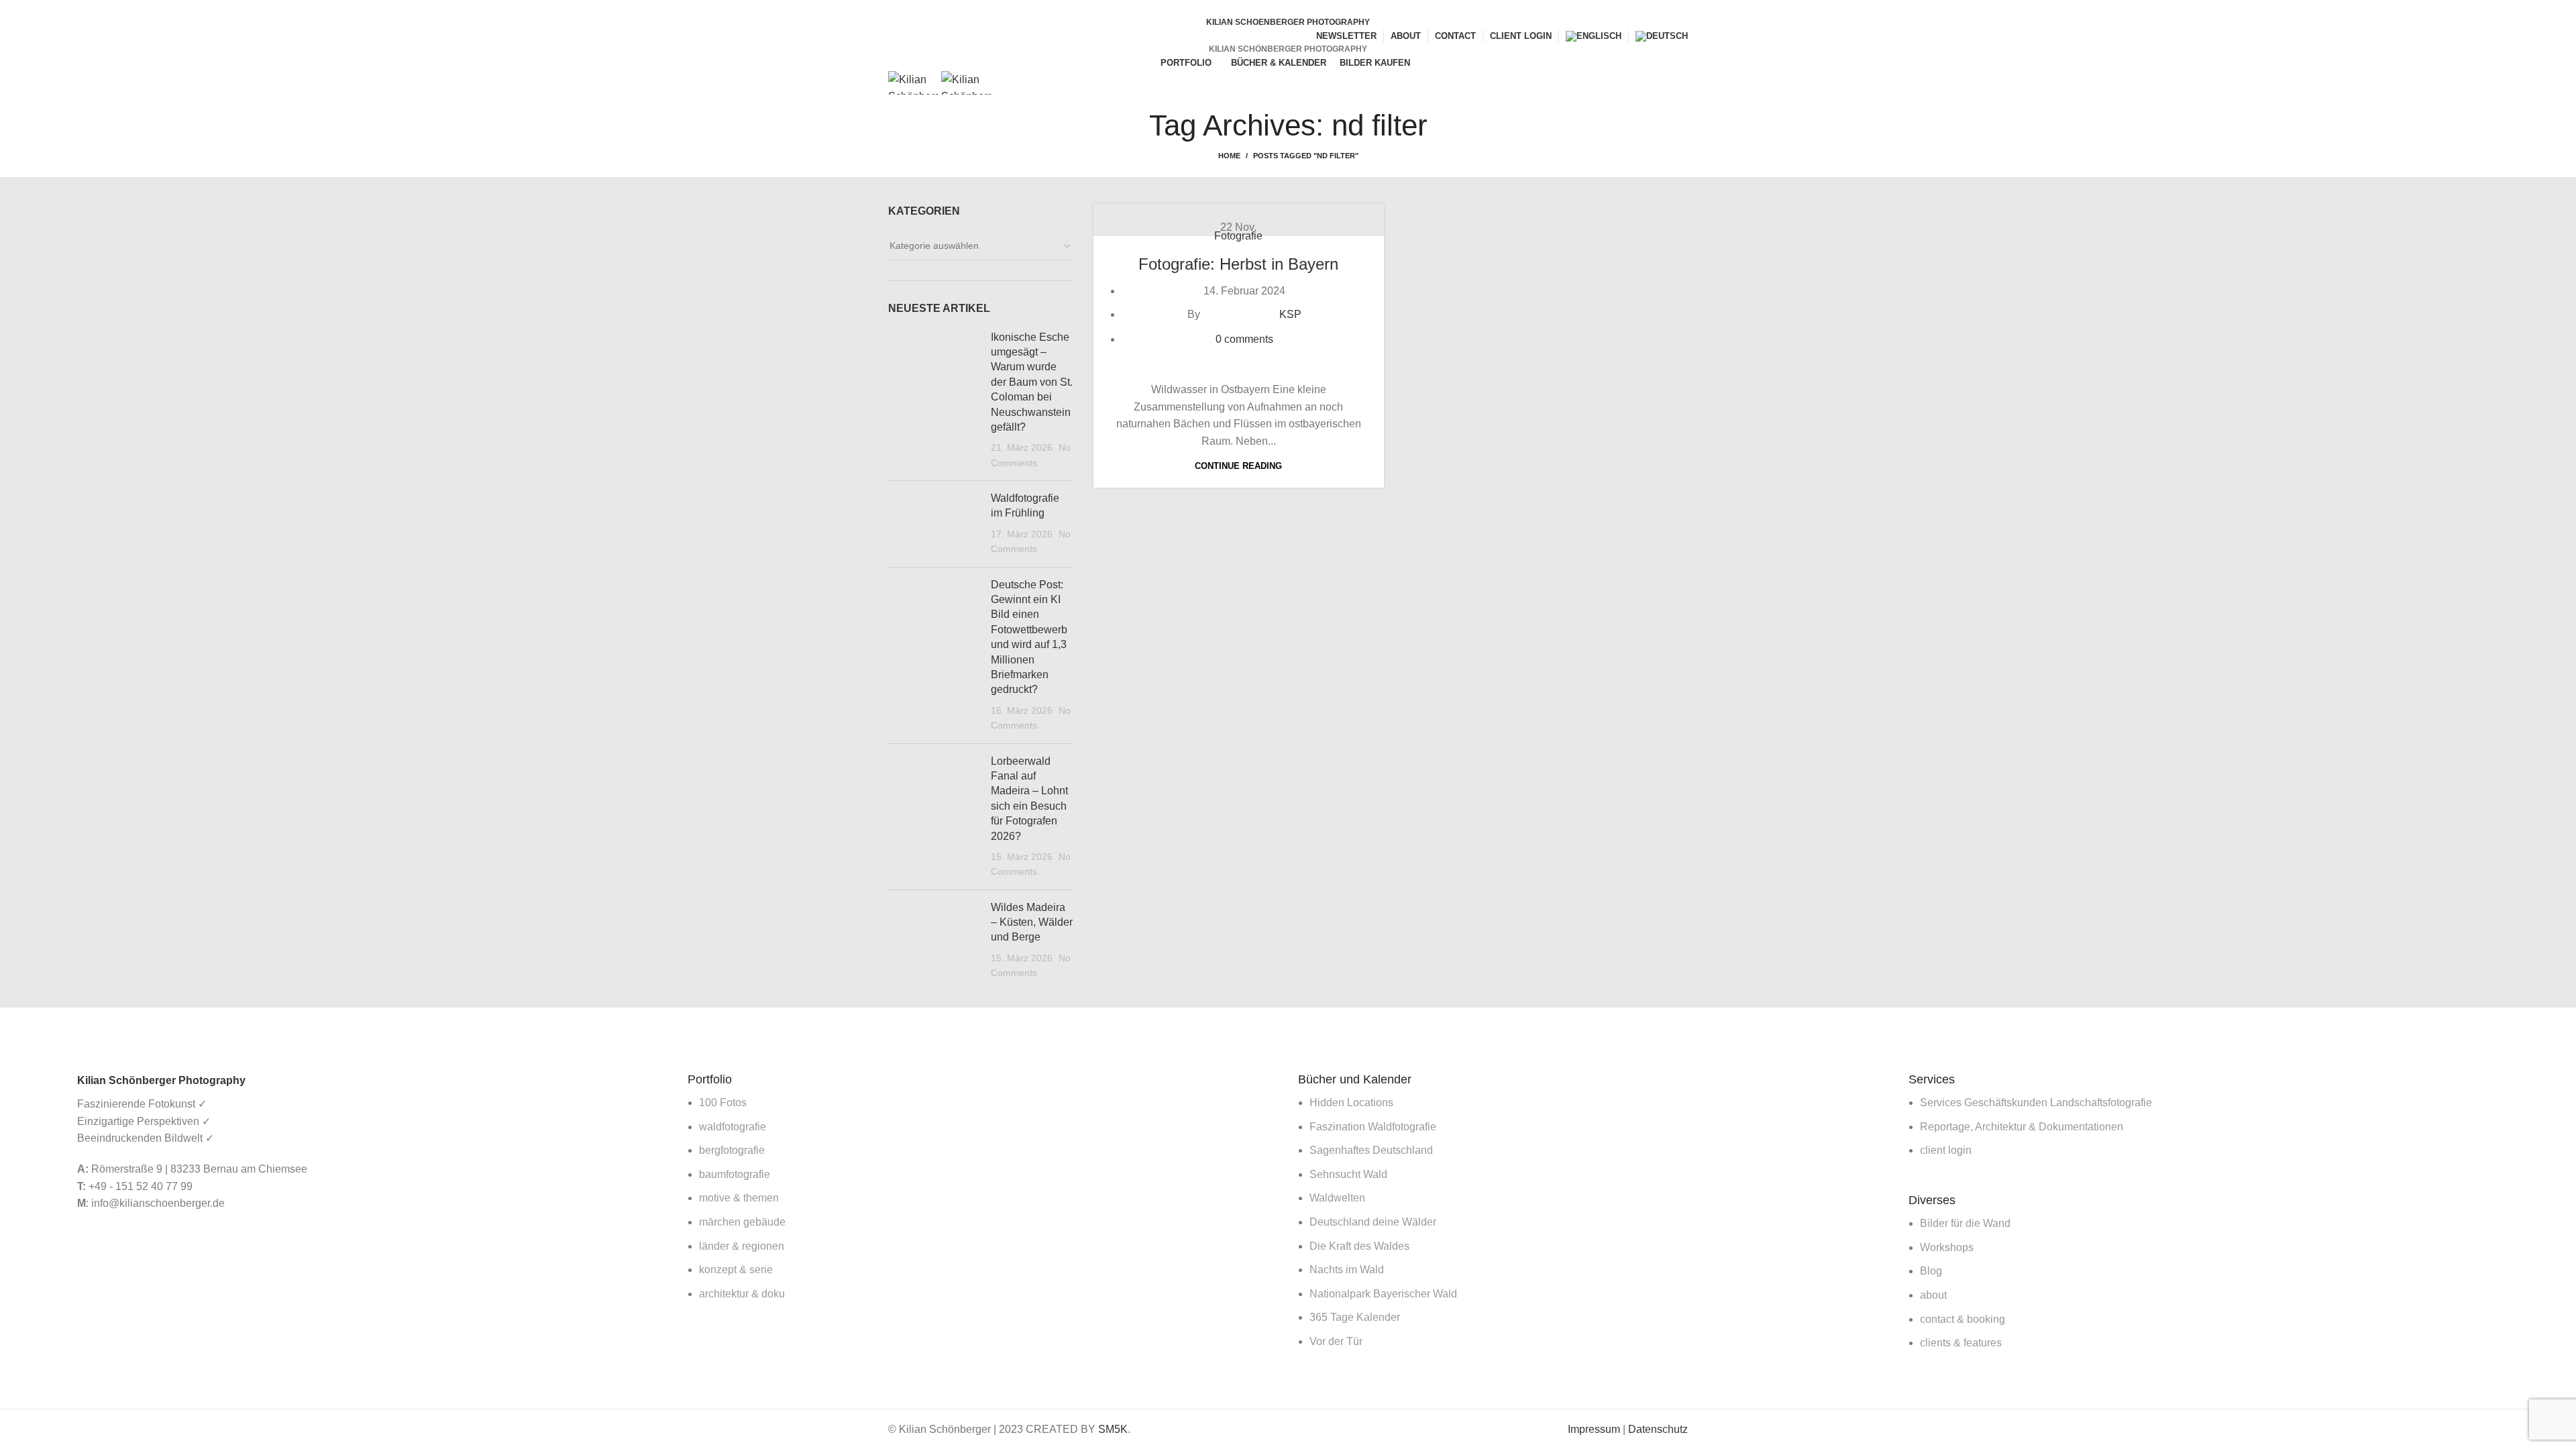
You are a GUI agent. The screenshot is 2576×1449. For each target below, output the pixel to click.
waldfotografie (733, 1127)
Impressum (1594, 1429)
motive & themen (739, 1198)
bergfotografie (732, 1150)
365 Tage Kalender (1355, 1317)
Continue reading (1238, 466)
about (1933, 1295)
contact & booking (1963, 1319)
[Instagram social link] (1296, 9)
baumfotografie (735, 1174)
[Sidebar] (17, 1024)
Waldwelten (1337, 1198)
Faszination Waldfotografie (1373, 1127)
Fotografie (1238, 236)
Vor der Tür (1336, 1341)
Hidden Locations (1351, 1103)
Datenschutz (1658, 1429)
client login (1946, 1150)
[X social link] (1280, 9)
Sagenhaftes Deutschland (1371, 1150)
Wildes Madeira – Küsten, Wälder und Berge (1032, 922)
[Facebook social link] (1265, 9)
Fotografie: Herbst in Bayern (1238, 264)
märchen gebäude (742, 1222)
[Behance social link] (1311, 9)
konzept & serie (736, 1270)
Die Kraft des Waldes (1359, 1246)
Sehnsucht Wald (1348, 1174)
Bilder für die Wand (1965, 1223)
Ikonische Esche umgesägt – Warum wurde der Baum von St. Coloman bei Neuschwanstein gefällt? (1032, 382)
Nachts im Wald (1347, 1270)
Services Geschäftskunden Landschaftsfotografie (2036, 1103)
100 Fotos (723, 1103)
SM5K (1113, 1429)
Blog (1931, 1271)
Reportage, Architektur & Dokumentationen (2022, 1127)
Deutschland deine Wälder (1373, 1222)
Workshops (1947, 1247)
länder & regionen (742, 1246)
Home (1229, 156)
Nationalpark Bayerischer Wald (1383, 1294)
